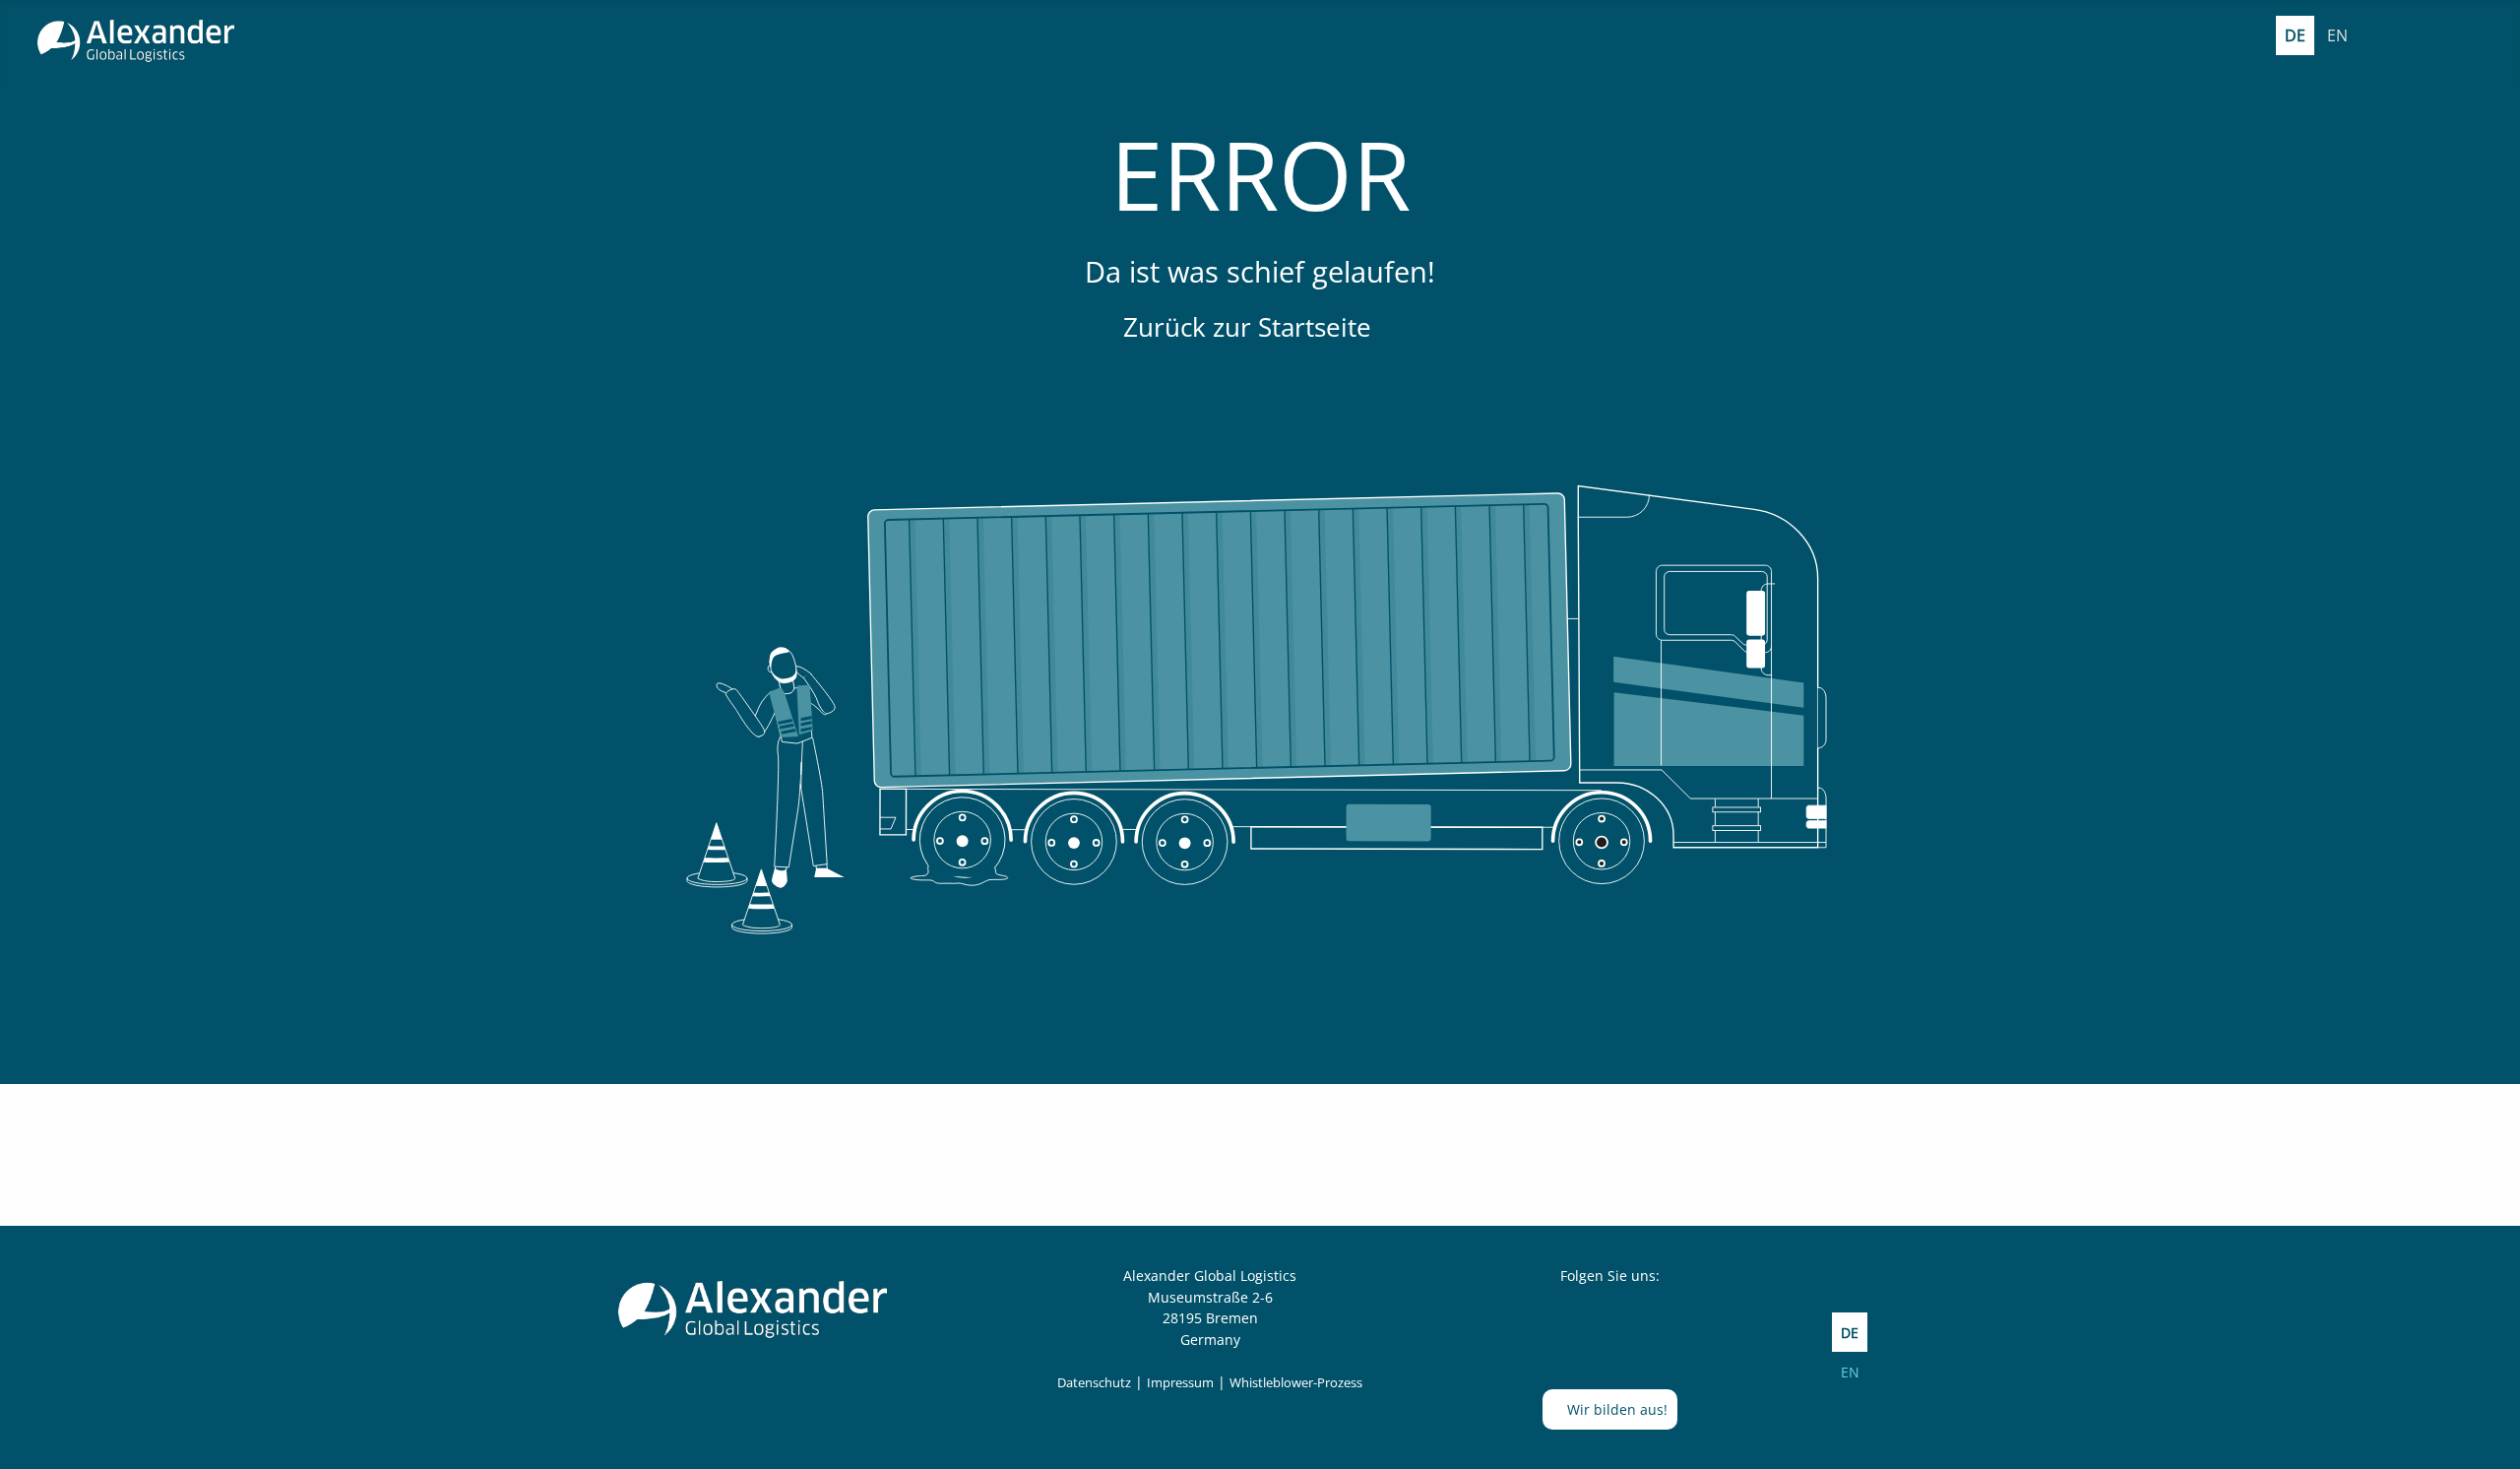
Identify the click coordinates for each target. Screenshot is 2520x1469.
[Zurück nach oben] (2486, 1433)
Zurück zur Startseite (1251, 327)
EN (2337, 35)
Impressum (1180, 1382)
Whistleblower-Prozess (1296, 1382)
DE (2295, 35)
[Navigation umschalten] (2477, 36)
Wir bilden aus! (1615, 1409)
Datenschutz (1094, 1382)
